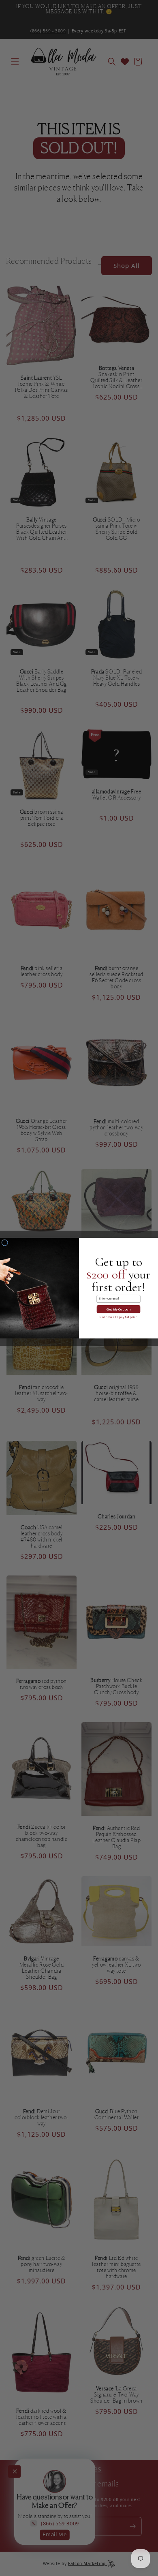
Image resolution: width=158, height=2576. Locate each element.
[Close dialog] (5, 1242)
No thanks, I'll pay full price (118, 1317)
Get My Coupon (118, 1309)
